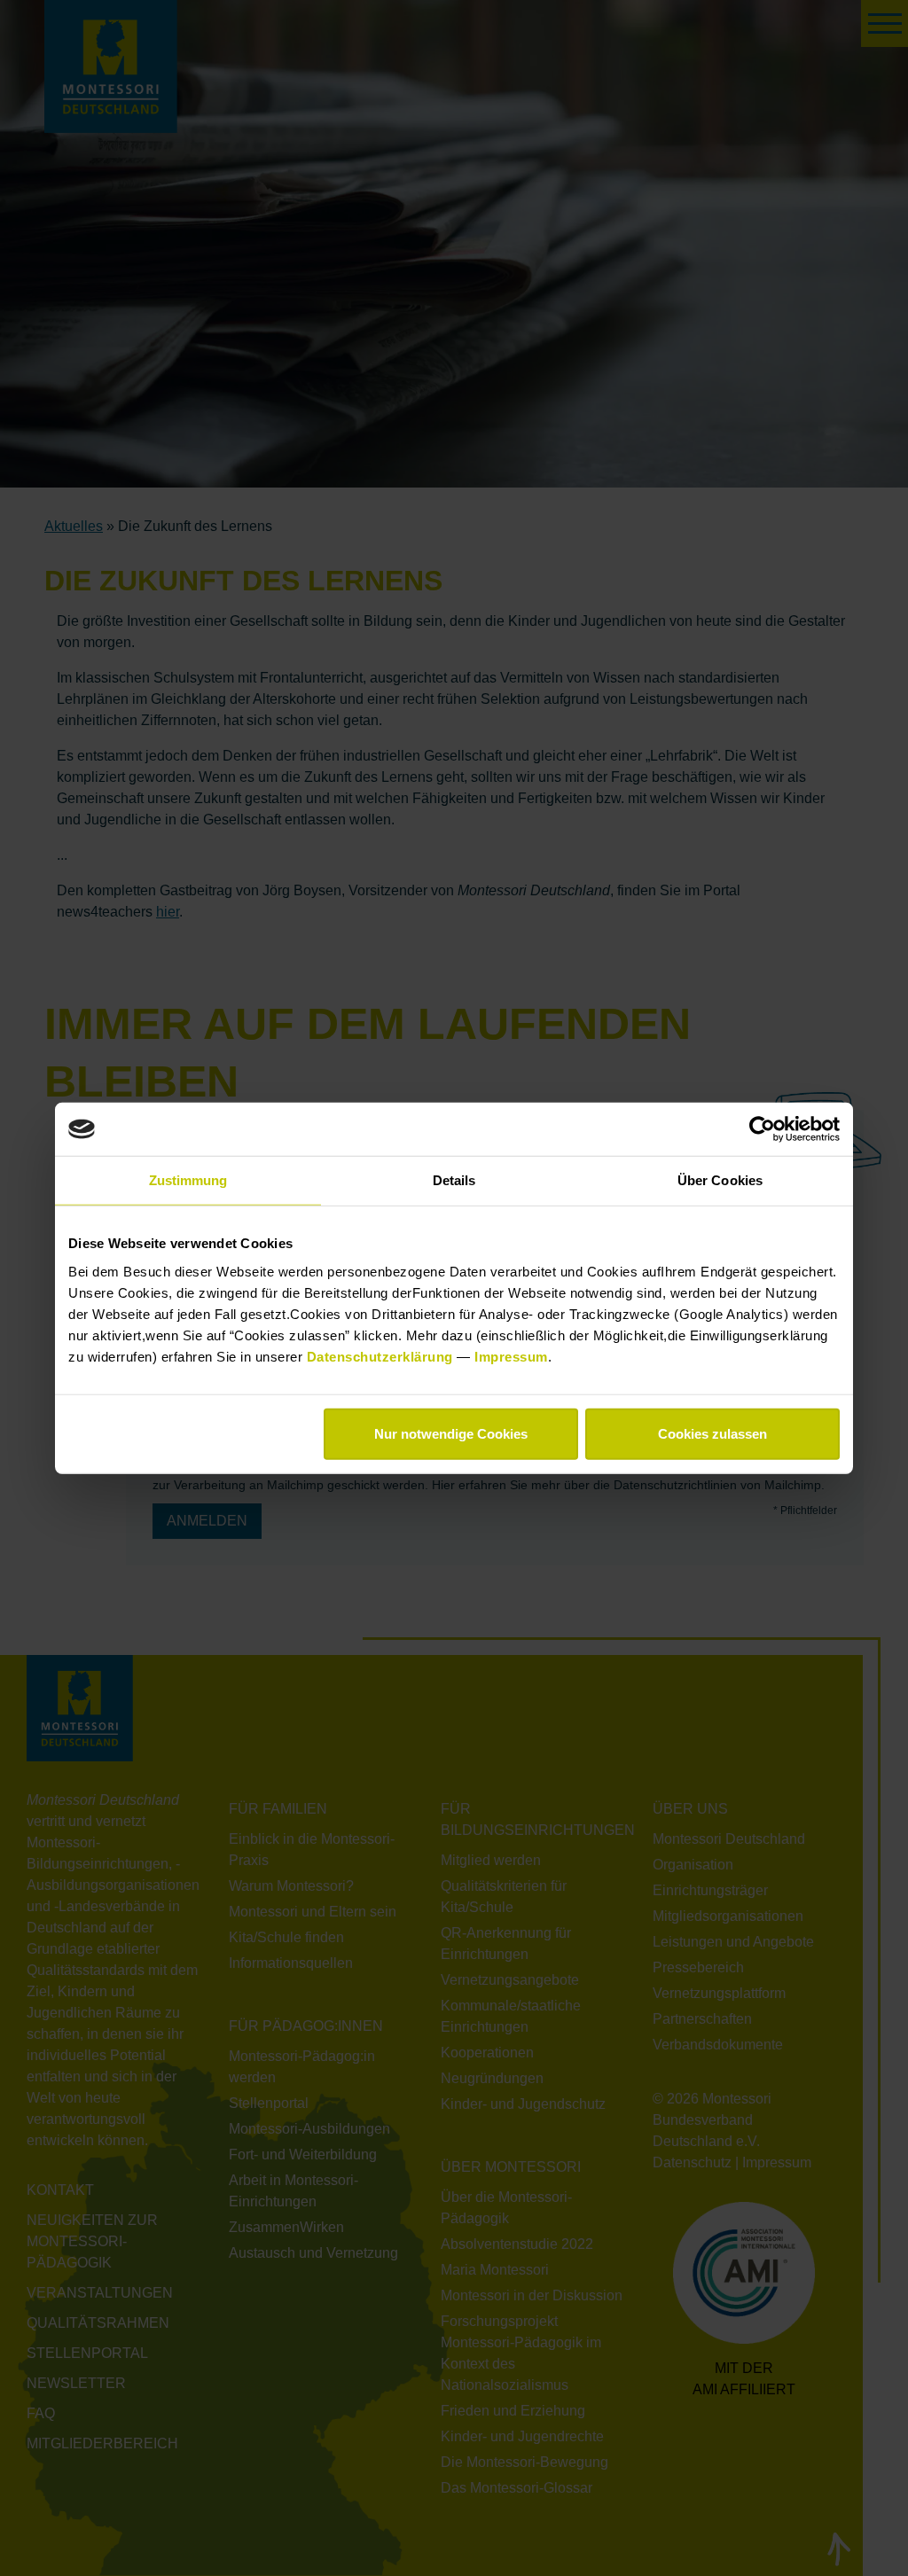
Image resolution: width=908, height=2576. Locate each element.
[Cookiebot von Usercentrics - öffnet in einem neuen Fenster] (762, 1129)
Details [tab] (454, 1180)
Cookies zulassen (712, 1433)
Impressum (511, 1356)
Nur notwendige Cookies (451, 1433)
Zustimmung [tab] (188, 1180)
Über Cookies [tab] (720, 1180)
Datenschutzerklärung (382, 1356)
